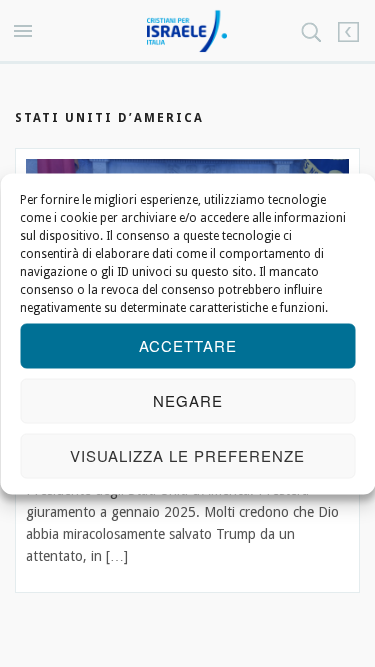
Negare (188, 400)
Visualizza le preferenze (187, 455)
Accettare (188, 345)
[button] (26, 32)
